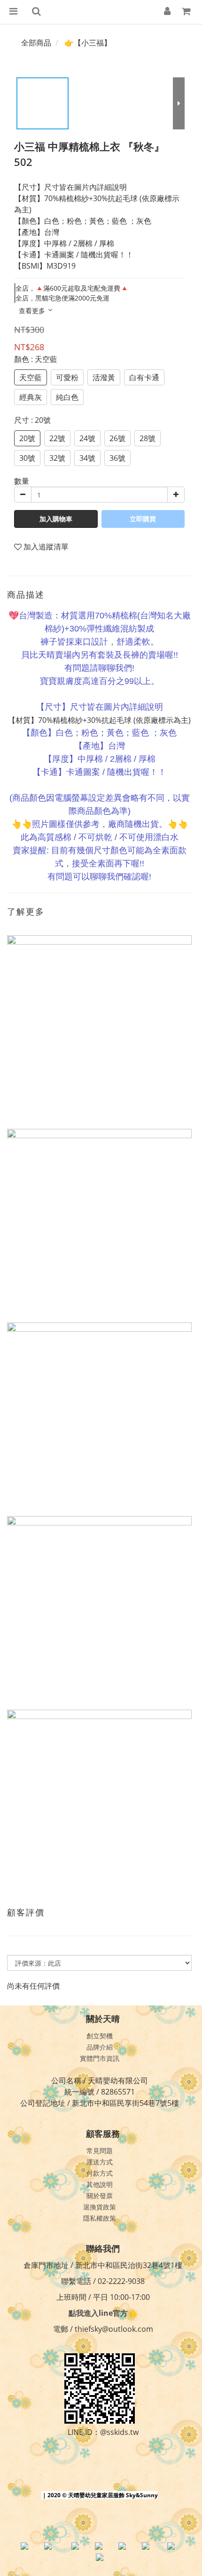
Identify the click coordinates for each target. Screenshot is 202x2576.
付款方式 (100, 2173)
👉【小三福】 (88, 43)
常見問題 (100, 2151)
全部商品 (36, 43)
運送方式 (100, 2162)
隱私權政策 (100, 2218)
